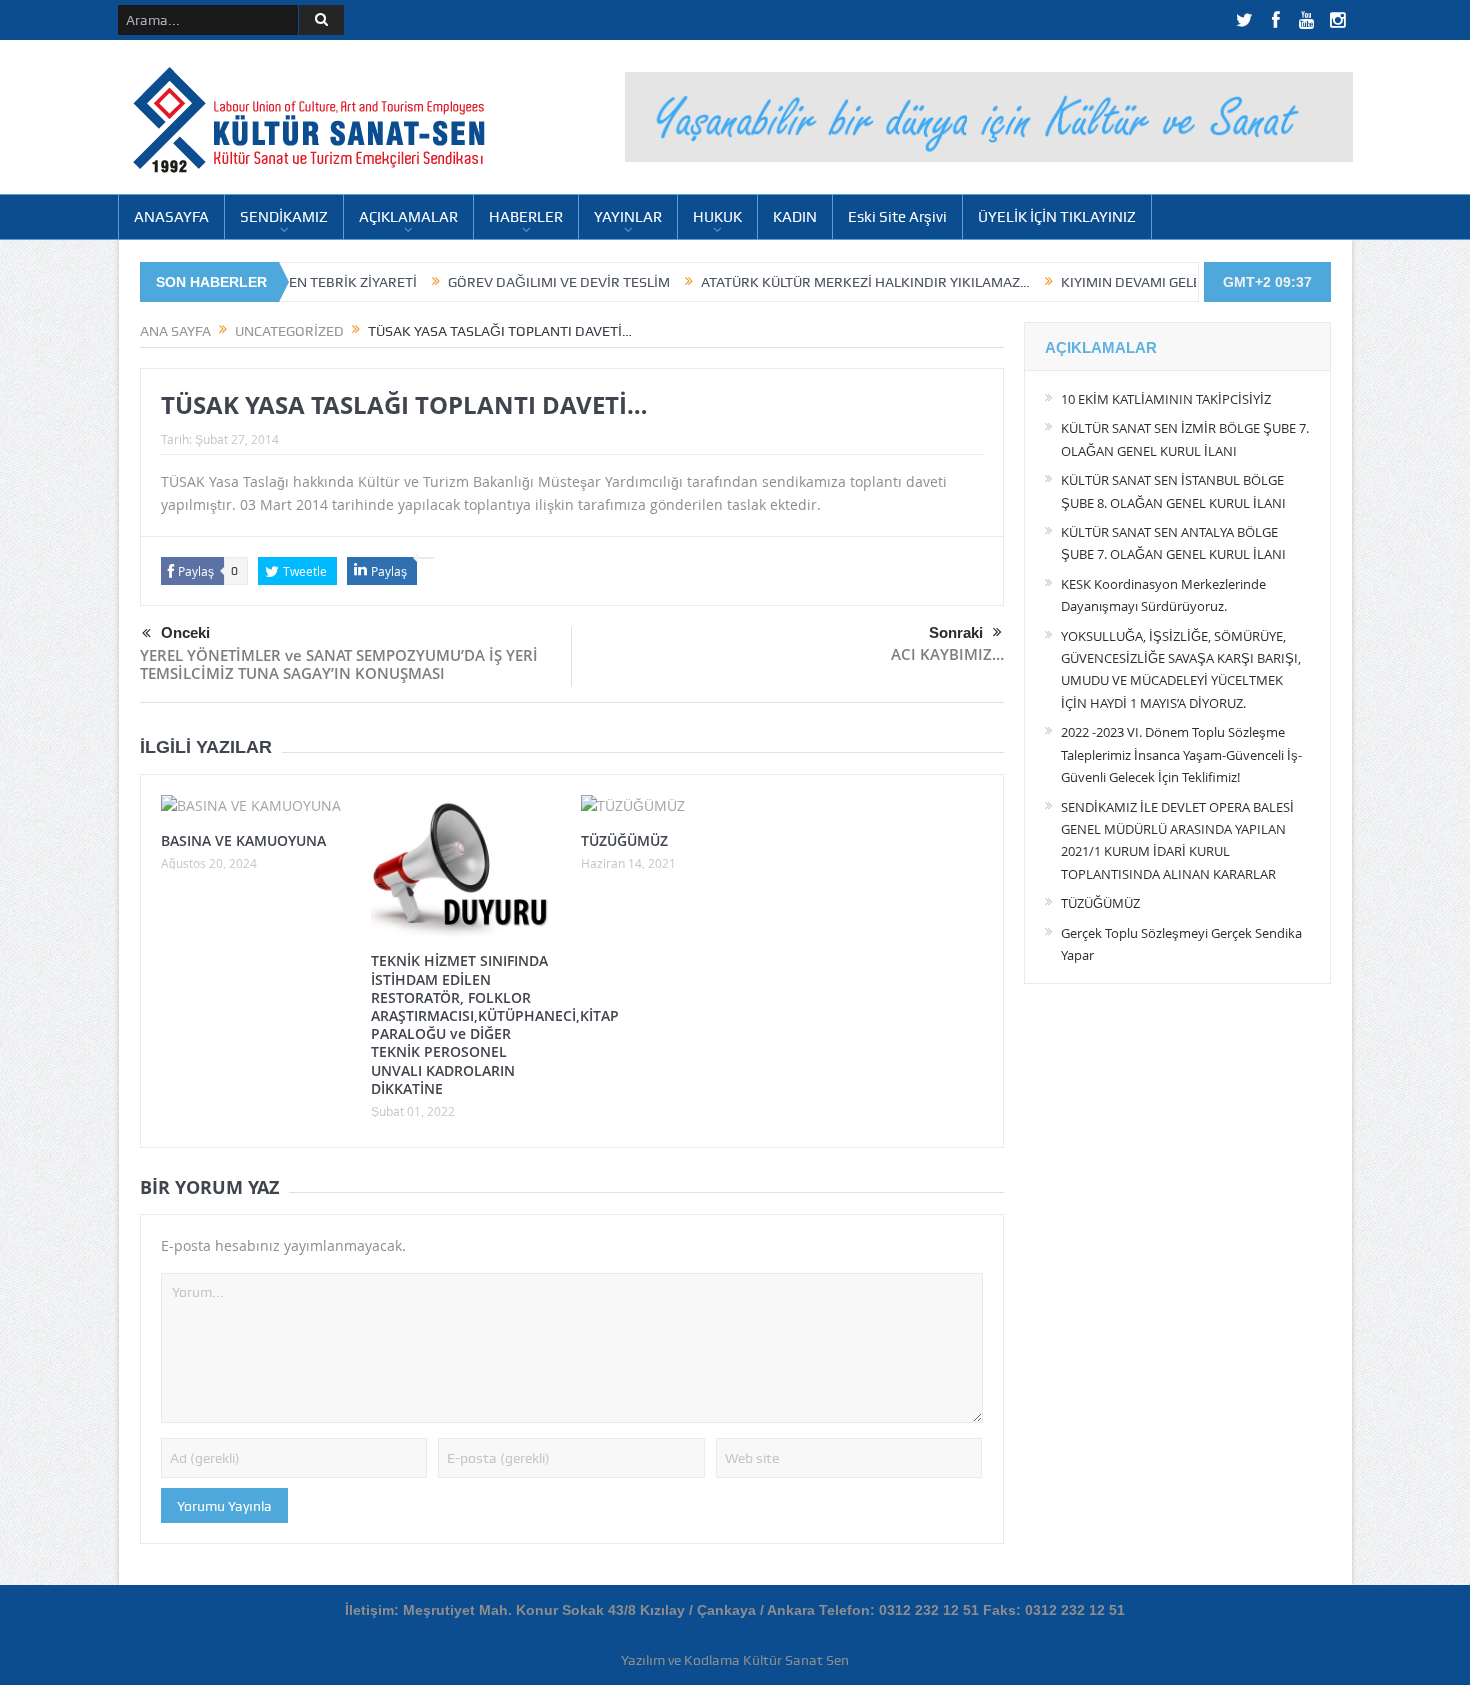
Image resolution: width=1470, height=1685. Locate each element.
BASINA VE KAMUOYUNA (243, 840)
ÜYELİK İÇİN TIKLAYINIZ (1057, 217)
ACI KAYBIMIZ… (947, 654)
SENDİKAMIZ (284, 217)
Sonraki (956, 632)
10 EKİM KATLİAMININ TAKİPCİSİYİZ (1166, 399)
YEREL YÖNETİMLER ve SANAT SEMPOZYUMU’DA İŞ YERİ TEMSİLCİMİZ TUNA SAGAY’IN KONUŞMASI (339, 664)
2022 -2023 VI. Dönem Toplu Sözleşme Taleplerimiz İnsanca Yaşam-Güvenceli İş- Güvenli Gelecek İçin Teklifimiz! (1181, 754)
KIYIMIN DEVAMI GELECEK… (1084, 282)
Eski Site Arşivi (897, 217)
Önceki (185, 632)
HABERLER (526, 217)
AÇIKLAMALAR (408, 217)
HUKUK (717, 217)
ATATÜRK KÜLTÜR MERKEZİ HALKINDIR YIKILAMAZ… (801, 282)
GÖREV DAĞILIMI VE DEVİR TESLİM (495, 282)
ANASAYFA (171, 217)
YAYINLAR (628, 217)
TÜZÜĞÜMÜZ (624, 840)
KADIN (795, 217)
